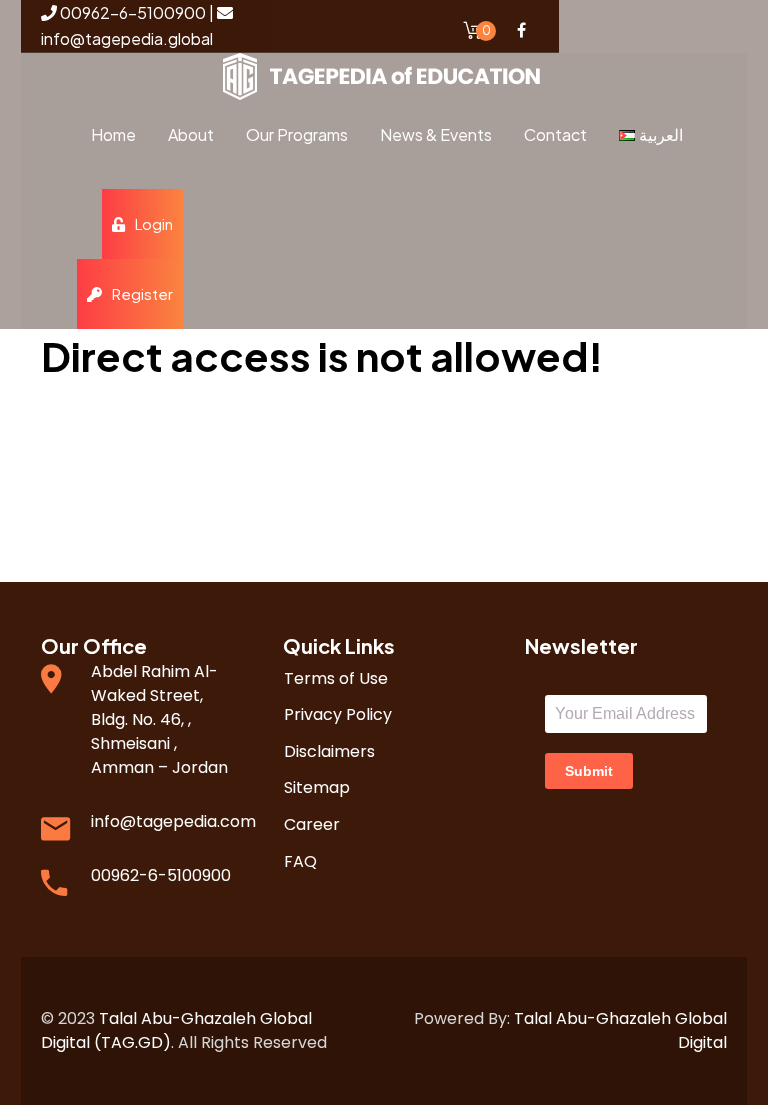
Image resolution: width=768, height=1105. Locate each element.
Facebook (521, 30)
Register (142, 293)
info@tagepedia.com (173, 821)
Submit (589, 771)
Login (154, 223)
